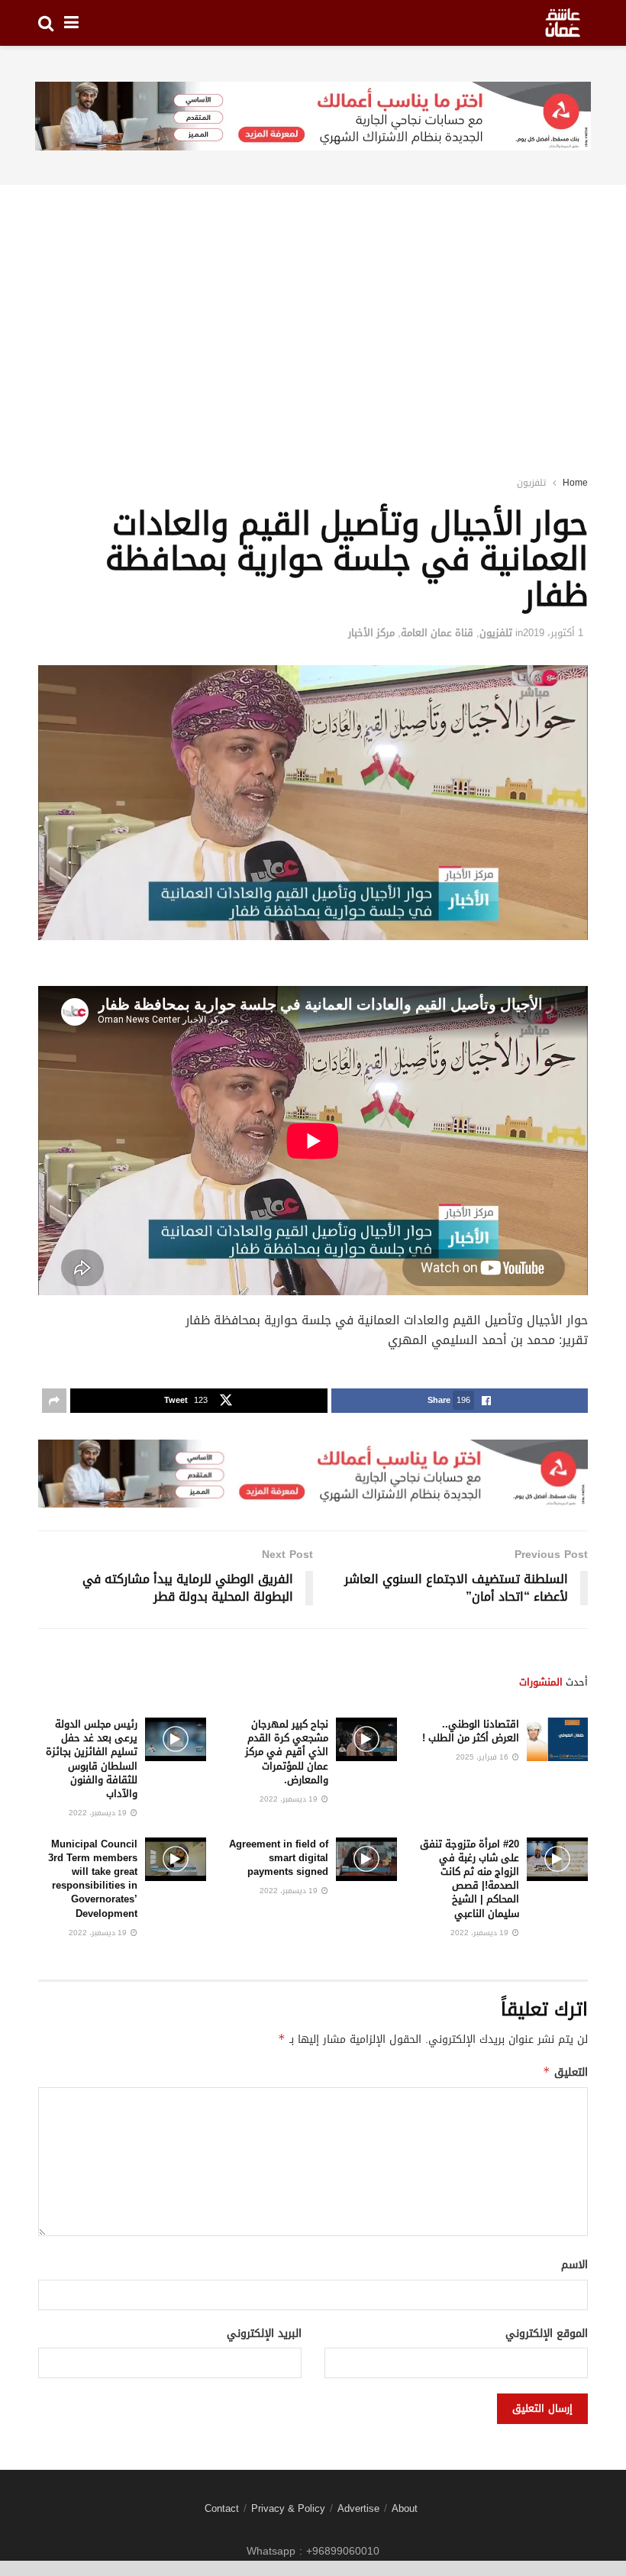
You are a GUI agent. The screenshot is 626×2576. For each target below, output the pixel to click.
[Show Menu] (71, 23)
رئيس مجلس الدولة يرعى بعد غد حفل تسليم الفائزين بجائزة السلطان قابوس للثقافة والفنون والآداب (92, 1759)
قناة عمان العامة (437, 633)
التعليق (565, 2072)
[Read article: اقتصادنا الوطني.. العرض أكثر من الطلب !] (557, 1739)
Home (575, 483)
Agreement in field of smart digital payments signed (279, 1858)
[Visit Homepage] (563, 23)
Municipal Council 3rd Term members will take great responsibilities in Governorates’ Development (93, 1879)
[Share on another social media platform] (54, 1401)
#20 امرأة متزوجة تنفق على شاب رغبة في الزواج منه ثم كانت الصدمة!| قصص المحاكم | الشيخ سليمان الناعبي (469, 1879)
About (405, 2508)
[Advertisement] (313, 310)
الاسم (574, 2265)
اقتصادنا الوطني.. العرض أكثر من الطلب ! (471, 1731)
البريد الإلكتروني (264, 2334)
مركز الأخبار (371, 633)
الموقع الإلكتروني (547, 2334)
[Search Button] (46, 23)
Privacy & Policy (288, 2508)
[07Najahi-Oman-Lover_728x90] (313, 117)
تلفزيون (531, 483)
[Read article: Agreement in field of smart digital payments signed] (366, 1859)
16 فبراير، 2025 (483, 1757)
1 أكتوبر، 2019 (553, 633)
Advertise (358, 2508)
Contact (222, 2508)
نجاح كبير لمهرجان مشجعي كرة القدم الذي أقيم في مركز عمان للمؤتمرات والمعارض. (287, 1752)
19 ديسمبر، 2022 (290, 1799)
